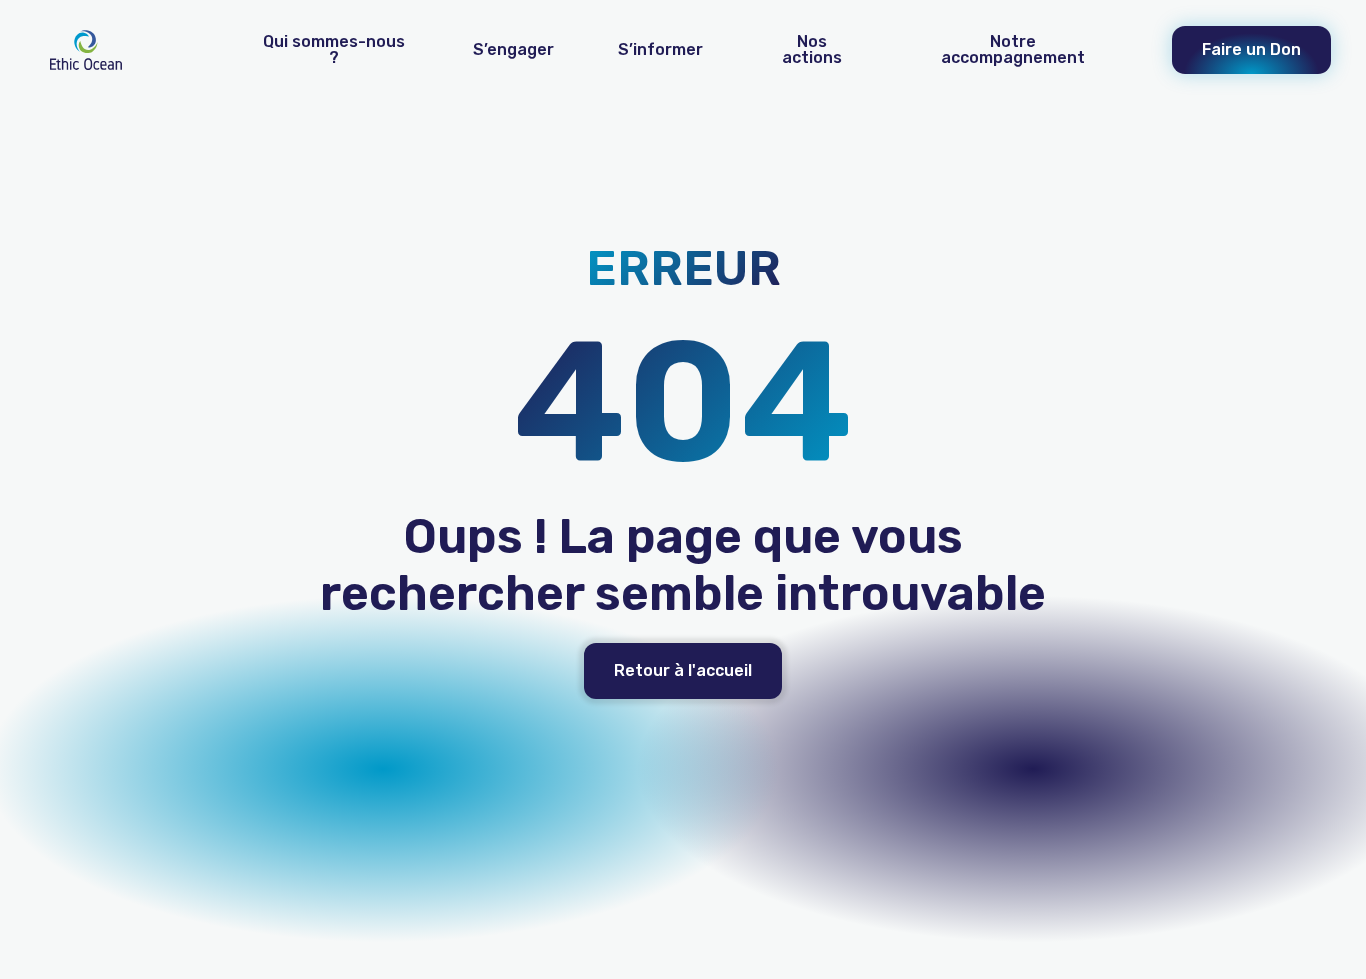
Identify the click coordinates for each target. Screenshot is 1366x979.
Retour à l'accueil (683, 670)
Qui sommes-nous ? (334, 49)
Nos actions (812, 49)
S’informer (660, 49)
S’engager (513, 49)
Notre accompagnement (1013, 49)
